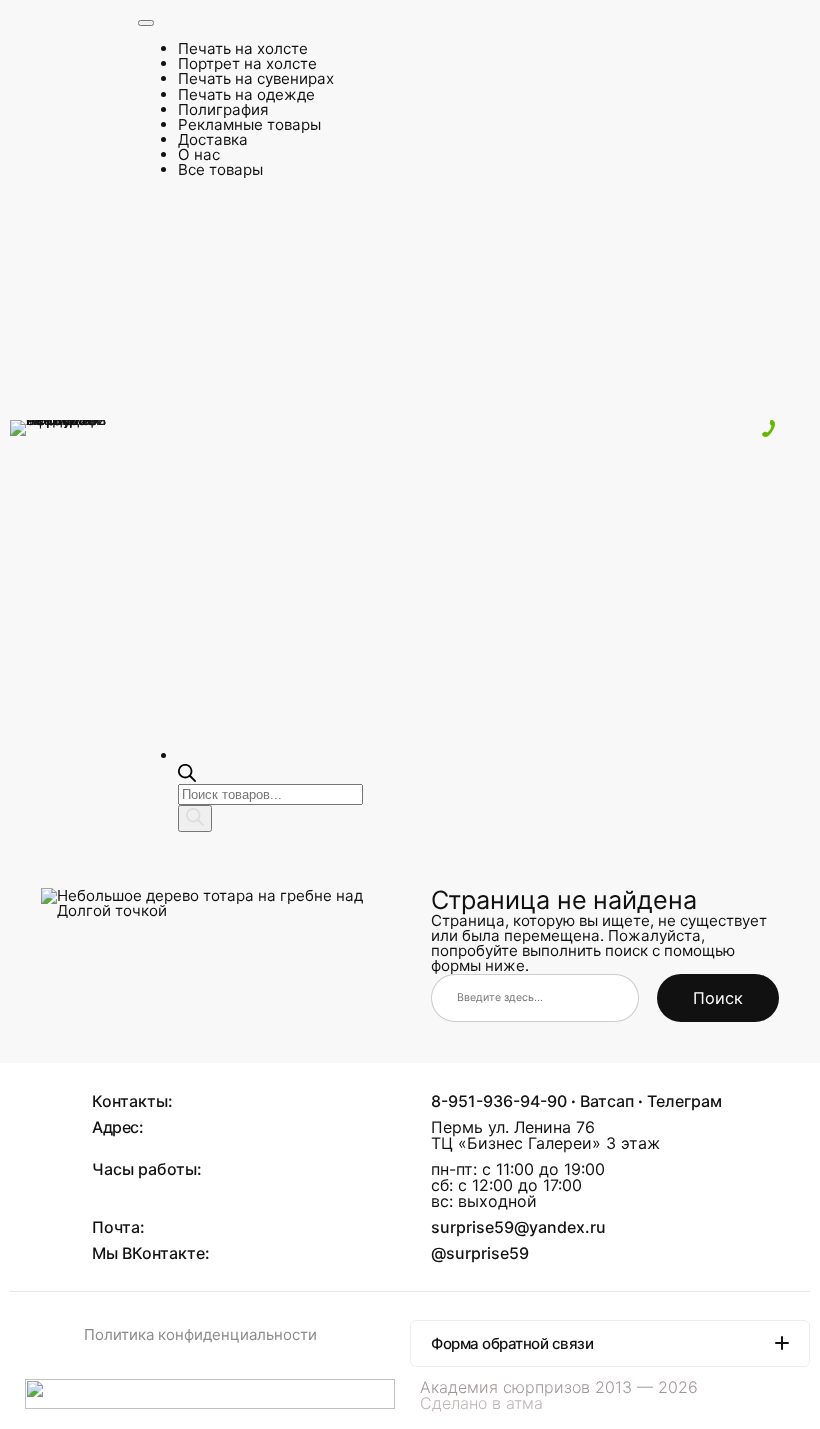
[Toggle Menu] (146, 23)
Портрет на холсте (247, 63)
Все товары (220, 169)
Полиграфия (223, 109)
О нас (199, 154)
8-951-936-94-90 (499, 1101)
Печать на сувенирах (256, 78)
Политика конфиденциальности (200, 1334)
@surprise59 (480, 1253)
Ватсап (607, 1101)
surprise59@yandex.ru (518, 1227)
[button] (610, 1343)
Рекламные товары (249, 124)
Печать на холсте (243, 48)
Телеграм (684, 1101)
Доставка (213, 139)
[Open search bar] (187, 776)
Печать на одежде (246, 94)
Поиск (718, 998)
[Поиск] (195, 818)
